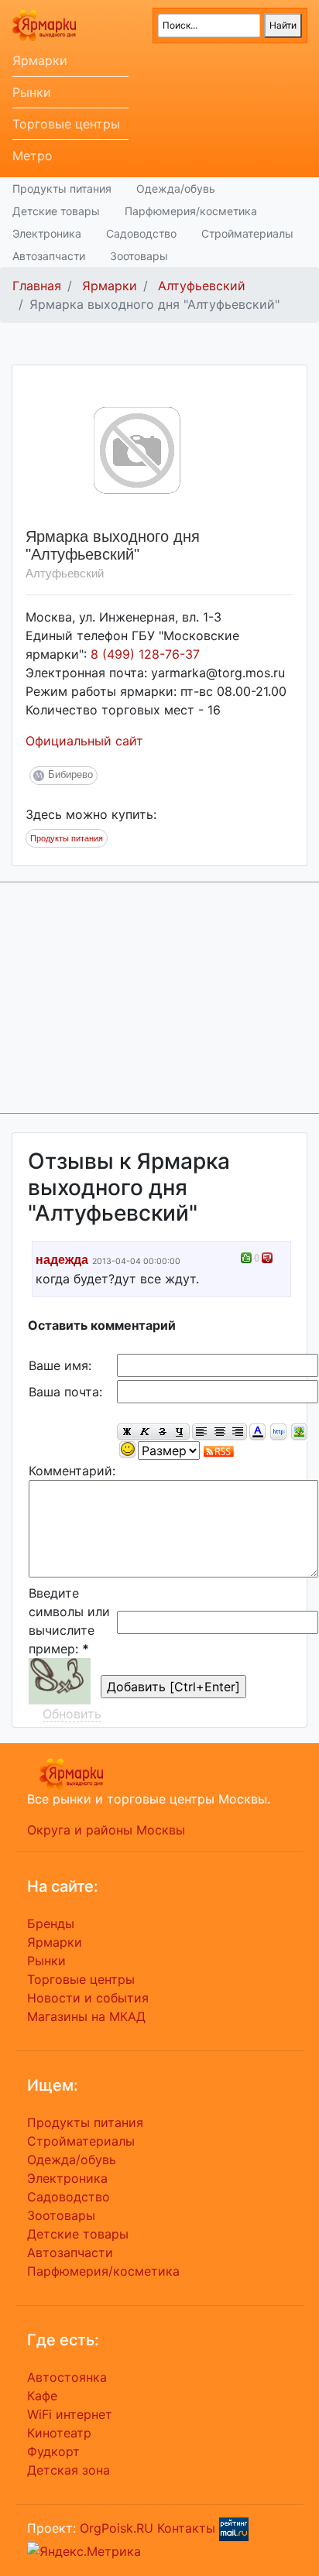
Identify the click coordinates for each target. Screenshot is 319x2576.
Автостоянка (67, 2377)
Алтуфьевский (202, 286)
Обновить (72, 1714)
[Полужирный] (126, 1432)
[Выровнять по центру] (220, 1432)
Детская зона (69, 2470)
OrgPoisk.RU (117, 2528)
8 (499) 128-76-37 (145, 654)
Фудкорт (53, 2451)
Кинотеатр (59, 2433)
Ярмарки (40, 60)
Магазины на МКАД (86, 2016)
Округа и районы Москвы (106, 1830)
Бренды (51, 1923)
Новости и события (88, 1998)
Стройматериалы (247, 233)
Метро (33, 156)
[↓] (267, 1258)
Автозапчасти (49, 256)
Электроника (47, 233)
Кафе (42, 2396)
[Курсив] (144, 1432)
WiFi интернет (70, 2414)
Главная (37, 286)
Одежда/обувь (176, 188)
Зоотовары (139, 256)
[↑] (246, 1258)
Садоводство (141, 233)
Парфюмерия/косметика (191, 211)
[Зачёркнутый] (162, 1432)
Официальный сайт (84, 741)
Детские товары (56, 211)
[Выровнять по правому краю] (238, 1432)
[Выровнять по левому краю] (201, 1432)
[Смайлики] (127, 1450)
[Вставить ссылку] (278, 1432)
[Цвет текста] (257, 1432)
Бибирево (70, 774)
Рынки (32, 92)
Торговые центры (66, 124)
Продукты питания (62, 188)
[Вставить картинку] (299, 1432)
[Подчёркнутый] (180, 1432)
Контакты (186, 2528)
